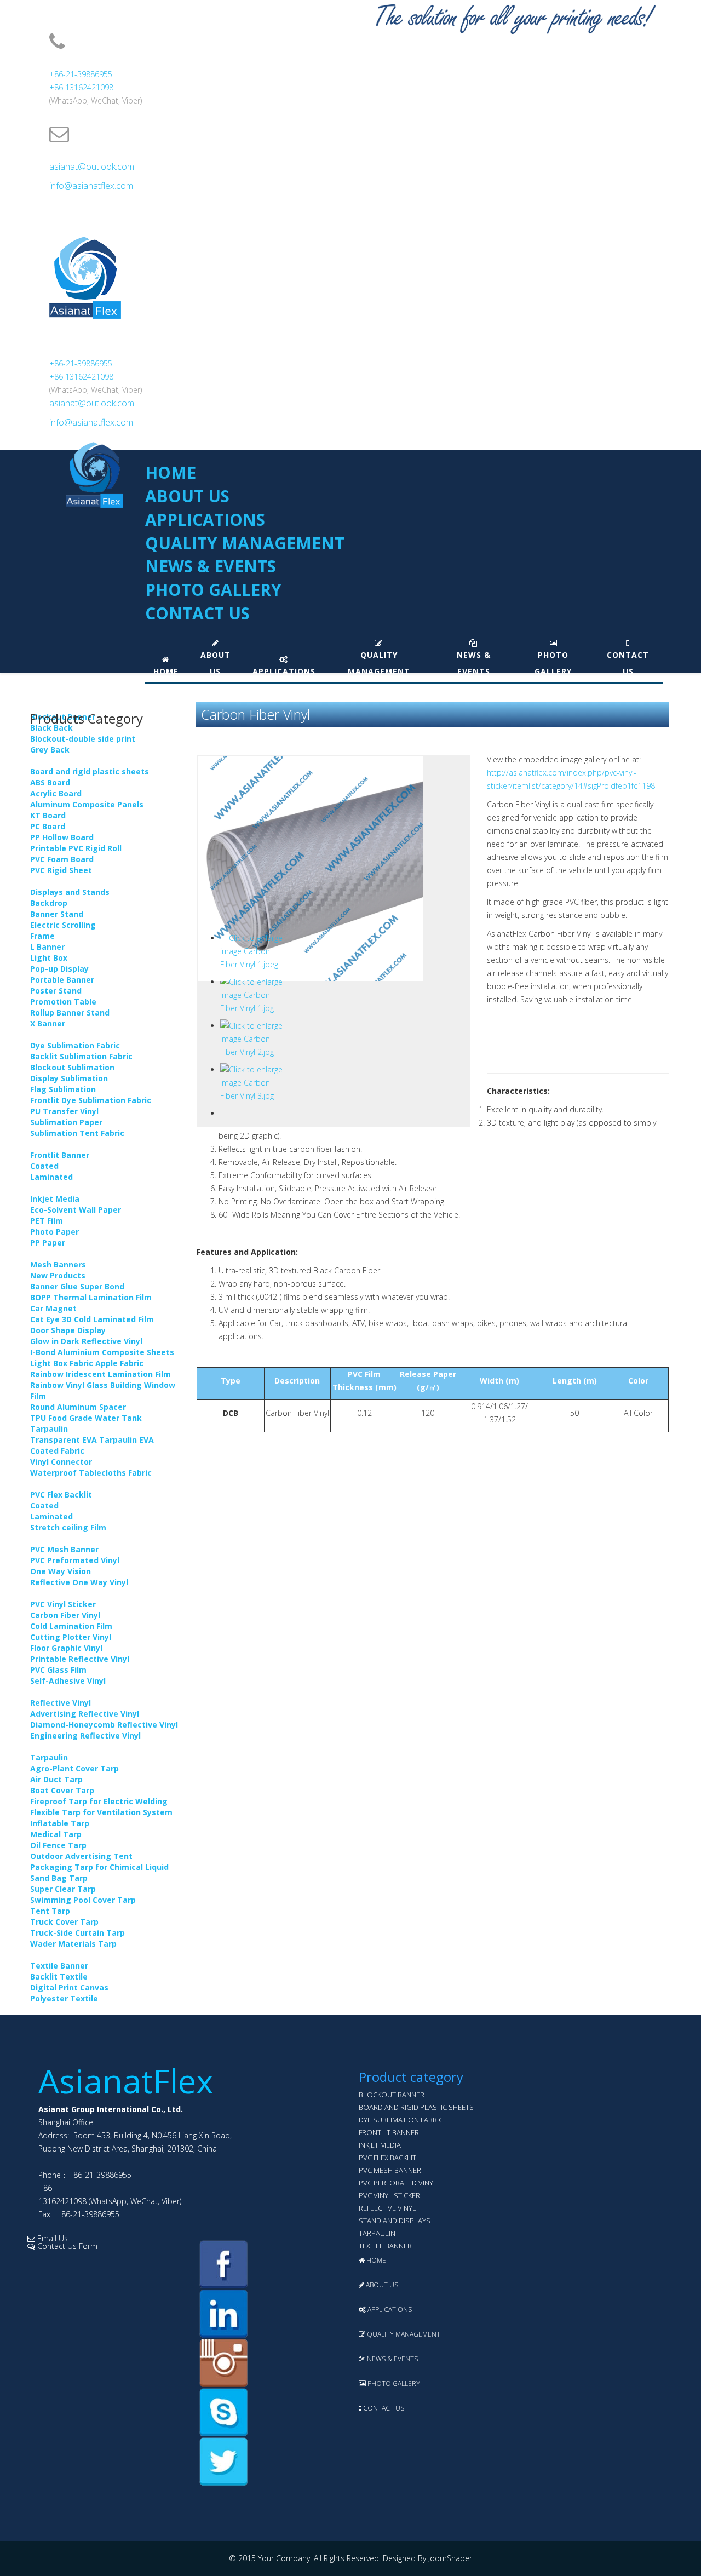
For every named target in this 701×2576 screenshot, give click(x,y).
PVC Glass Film (58, 1670)
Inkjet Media (55, 1199)
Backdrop (49, 903)
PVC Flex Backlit (61, 1494)
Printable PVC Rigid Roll (76, 848)
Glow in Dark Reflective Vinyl (86, 1341)
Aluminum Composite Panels (87, 804)
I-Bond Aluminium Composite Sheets (102, 1352)
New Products (58, 1275)
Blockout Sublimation (72, 1067)
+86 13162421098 (81, 87)
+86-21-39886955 (81, 74)
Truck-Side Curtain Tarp (77, 1933)
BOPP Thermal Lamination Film (91, 1297)
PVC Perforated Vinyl (398, 2183)
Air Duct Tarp (56, 1779)
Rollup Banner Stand (70, 1012)
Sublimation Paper (66, 1122)
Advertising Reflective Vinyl (85, 1714)
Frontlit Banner (60, 1155)
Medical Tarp (56, 1834)
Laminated (51, 1177)
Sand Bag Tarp (59, 1878)
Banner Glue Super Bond (77, 1286)
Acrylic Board (56, 793)
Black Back (51, 728)
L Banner (47, 947)
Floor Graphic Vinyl (66, 1648)
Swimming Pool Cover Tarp (83, 1900)
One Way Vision (61, 1571)
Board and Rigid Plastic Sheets (416, 2107)
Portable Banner (62, 980)
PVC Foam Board (62, 859)
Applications (205, 520)
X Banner (48, 1023)
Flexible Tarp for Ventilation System (101, 1812)
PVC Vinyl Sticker (63, 1604)
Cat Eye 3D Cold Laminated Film (92, 1319)
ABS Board (50, 782)
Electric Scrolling (63, 925)
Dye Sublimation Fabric (75, 1045)
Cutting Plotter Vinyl (71, 1637)
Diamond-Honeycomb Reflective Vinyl (104, 1725)
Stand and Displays (395, 2221)
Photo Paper (54, 1232)
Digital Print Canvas (69, 1987)
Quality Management (245, 543)
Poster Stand (56, 991)
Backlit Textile (59, 1977)
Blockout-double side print (83, 739)
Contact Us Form (66, 2246)
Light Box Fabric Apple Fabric (87, 1363)
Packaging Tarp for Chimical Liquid (99, 1867)
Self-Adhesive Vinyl (68, 1681)
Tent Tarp (50, 1911)
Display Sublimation (69, 1078)
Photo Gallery (213, 590)
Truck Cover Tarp (64, 1922)
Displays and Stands (70, 892)
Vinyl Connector (61, 1462)
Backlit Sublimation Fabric (81, 1056)
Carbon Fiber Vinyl (65, 1615)
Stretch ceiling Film (68, 1527)
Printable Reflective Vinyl (80, 1659)
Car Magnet (53, 1308)
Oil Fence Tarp (58, 1845)
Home (171, 472)
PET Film (47, 1221)
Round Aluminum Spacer (78, 1407)
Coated (44, 1166)
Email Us (51, 2238)
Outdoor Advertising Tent (81, 1856)
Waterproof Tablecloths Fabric (91, 1473)
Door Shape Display (68, 1330)
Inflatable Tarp (60, 1823)
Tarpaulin (49, 1757)
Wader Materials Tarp (73, 1944)
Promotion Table (63, 1002)
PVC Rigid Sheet (61, 870)
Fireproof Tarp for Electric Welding (99, 1801)
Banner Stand (57, 914)
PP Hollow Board (62, 837)
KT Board (48, 815)
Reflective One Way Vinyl (79, 1582)
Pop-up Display (59, 969)
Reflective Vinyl (61, 1703)
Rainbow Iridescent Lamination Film (100, 1374)
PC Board (48, 826)
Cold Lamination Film (71, 1626)
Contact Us (197, 613)
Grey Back (50, 750)
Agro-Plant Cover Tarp (74, 1768)
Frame (42, 936)
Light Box (49, 958)
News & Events (211, 566)
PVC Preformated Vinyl (75, 1560)
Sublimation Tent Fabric (77, 1133)
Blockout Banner (392, 2095)
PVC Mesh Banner (64, 1549)
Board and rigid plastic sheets (90, 771)
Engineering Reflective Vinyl (85, 1735)
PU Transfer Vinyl (64, 1111)
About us (187, 496)
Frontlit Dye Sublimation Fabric (91, 1100)
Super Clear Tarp (63, 1889)
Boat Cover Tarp (62, 1790)
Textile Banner (59, 1966)
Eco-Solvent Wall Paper (76, 1210)
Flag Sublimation (63, 1089)
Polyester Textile (64, 1998)
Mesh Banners (58, 1264)
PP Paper (48, 1243)
